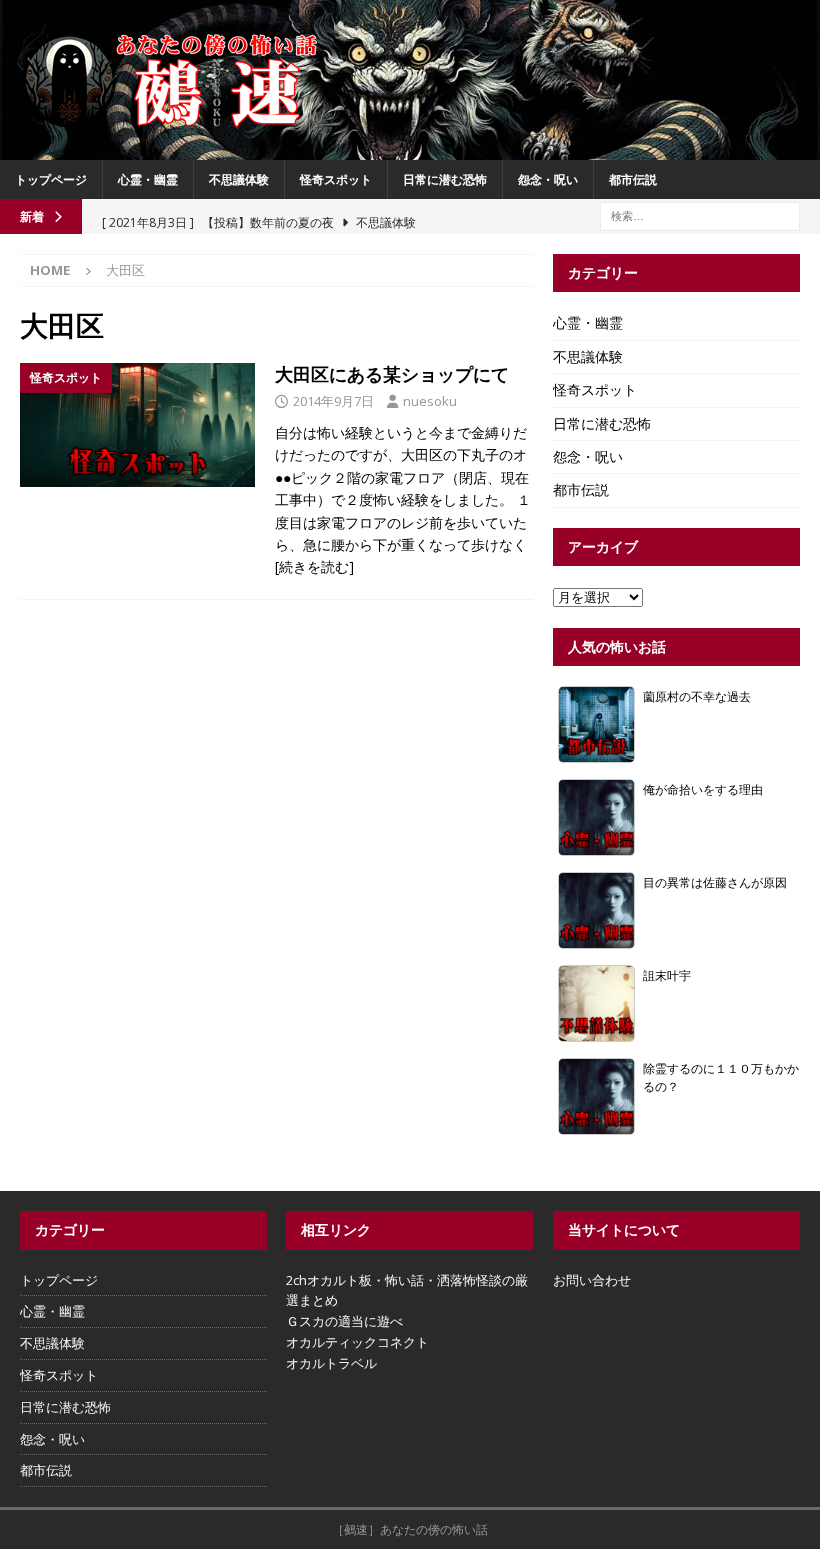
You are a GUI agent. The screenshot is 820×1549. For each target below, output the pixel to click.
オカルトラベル (331, 1363)
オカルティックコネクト (357, 1342)
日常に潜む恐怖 (445, 179)
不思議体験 (239, 179)
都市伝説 (633, 179)
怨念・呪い (548, 179)
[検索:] (700, 214)
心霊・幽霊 (148, 179)
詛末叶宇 (667, 975)
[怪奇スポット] (137, 425)
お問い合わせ (592, 1280)
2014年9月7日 (333, 401)
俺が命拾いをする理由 (703, 789)
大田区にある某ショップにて (392, 374)
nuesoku (430, 401)
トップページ (51, 179)
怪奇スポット (336, 179)
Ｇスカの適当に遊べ (344, 1321)
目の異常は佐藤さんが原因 (715, 882)
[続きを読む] (314, 566)
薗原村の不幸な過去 (697, 696)
